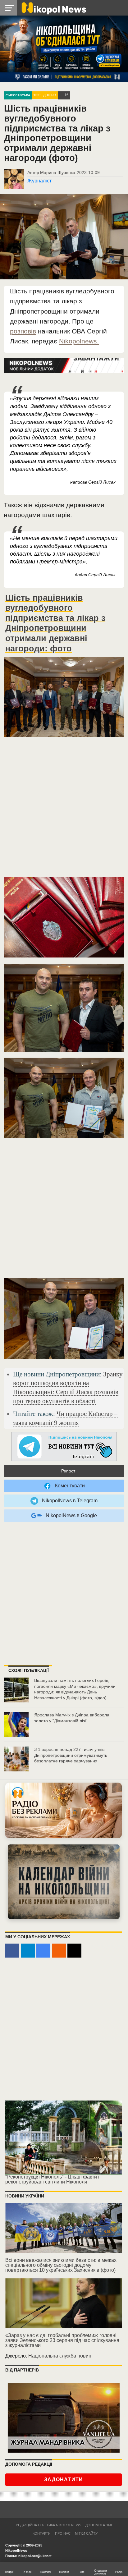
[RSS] (59, 1951)
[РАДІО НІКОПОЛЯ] (64, 1882)
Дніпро (50, 95)
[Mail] (74, 1951)
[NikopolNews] (64, 1447)
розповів (23, 331)
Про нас (63, 2533)
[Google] (43, 1951)
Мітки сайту (86, 2533)
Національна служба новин (60, 2356)
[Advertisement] (64, 810)
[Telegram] (28, 1951)
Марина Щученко (58, 172)
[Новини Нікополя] (53, 8)
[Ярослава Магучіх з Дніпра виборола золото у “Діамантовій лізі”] (16, 1724)
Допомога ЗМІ (99, 2525)
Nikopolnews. (79, 341)
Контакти (42, 2533)
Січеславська (18, 95)
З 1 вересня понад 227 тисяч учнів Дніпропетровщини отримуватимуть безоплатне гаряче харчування (71, 1755)
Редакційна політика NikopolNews (48, 2525)
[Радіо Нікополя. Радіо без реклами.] (64, 1810)
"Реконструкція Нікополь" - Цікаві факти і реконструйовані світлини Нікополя (52, 2179)
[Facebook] (12, 1951)
